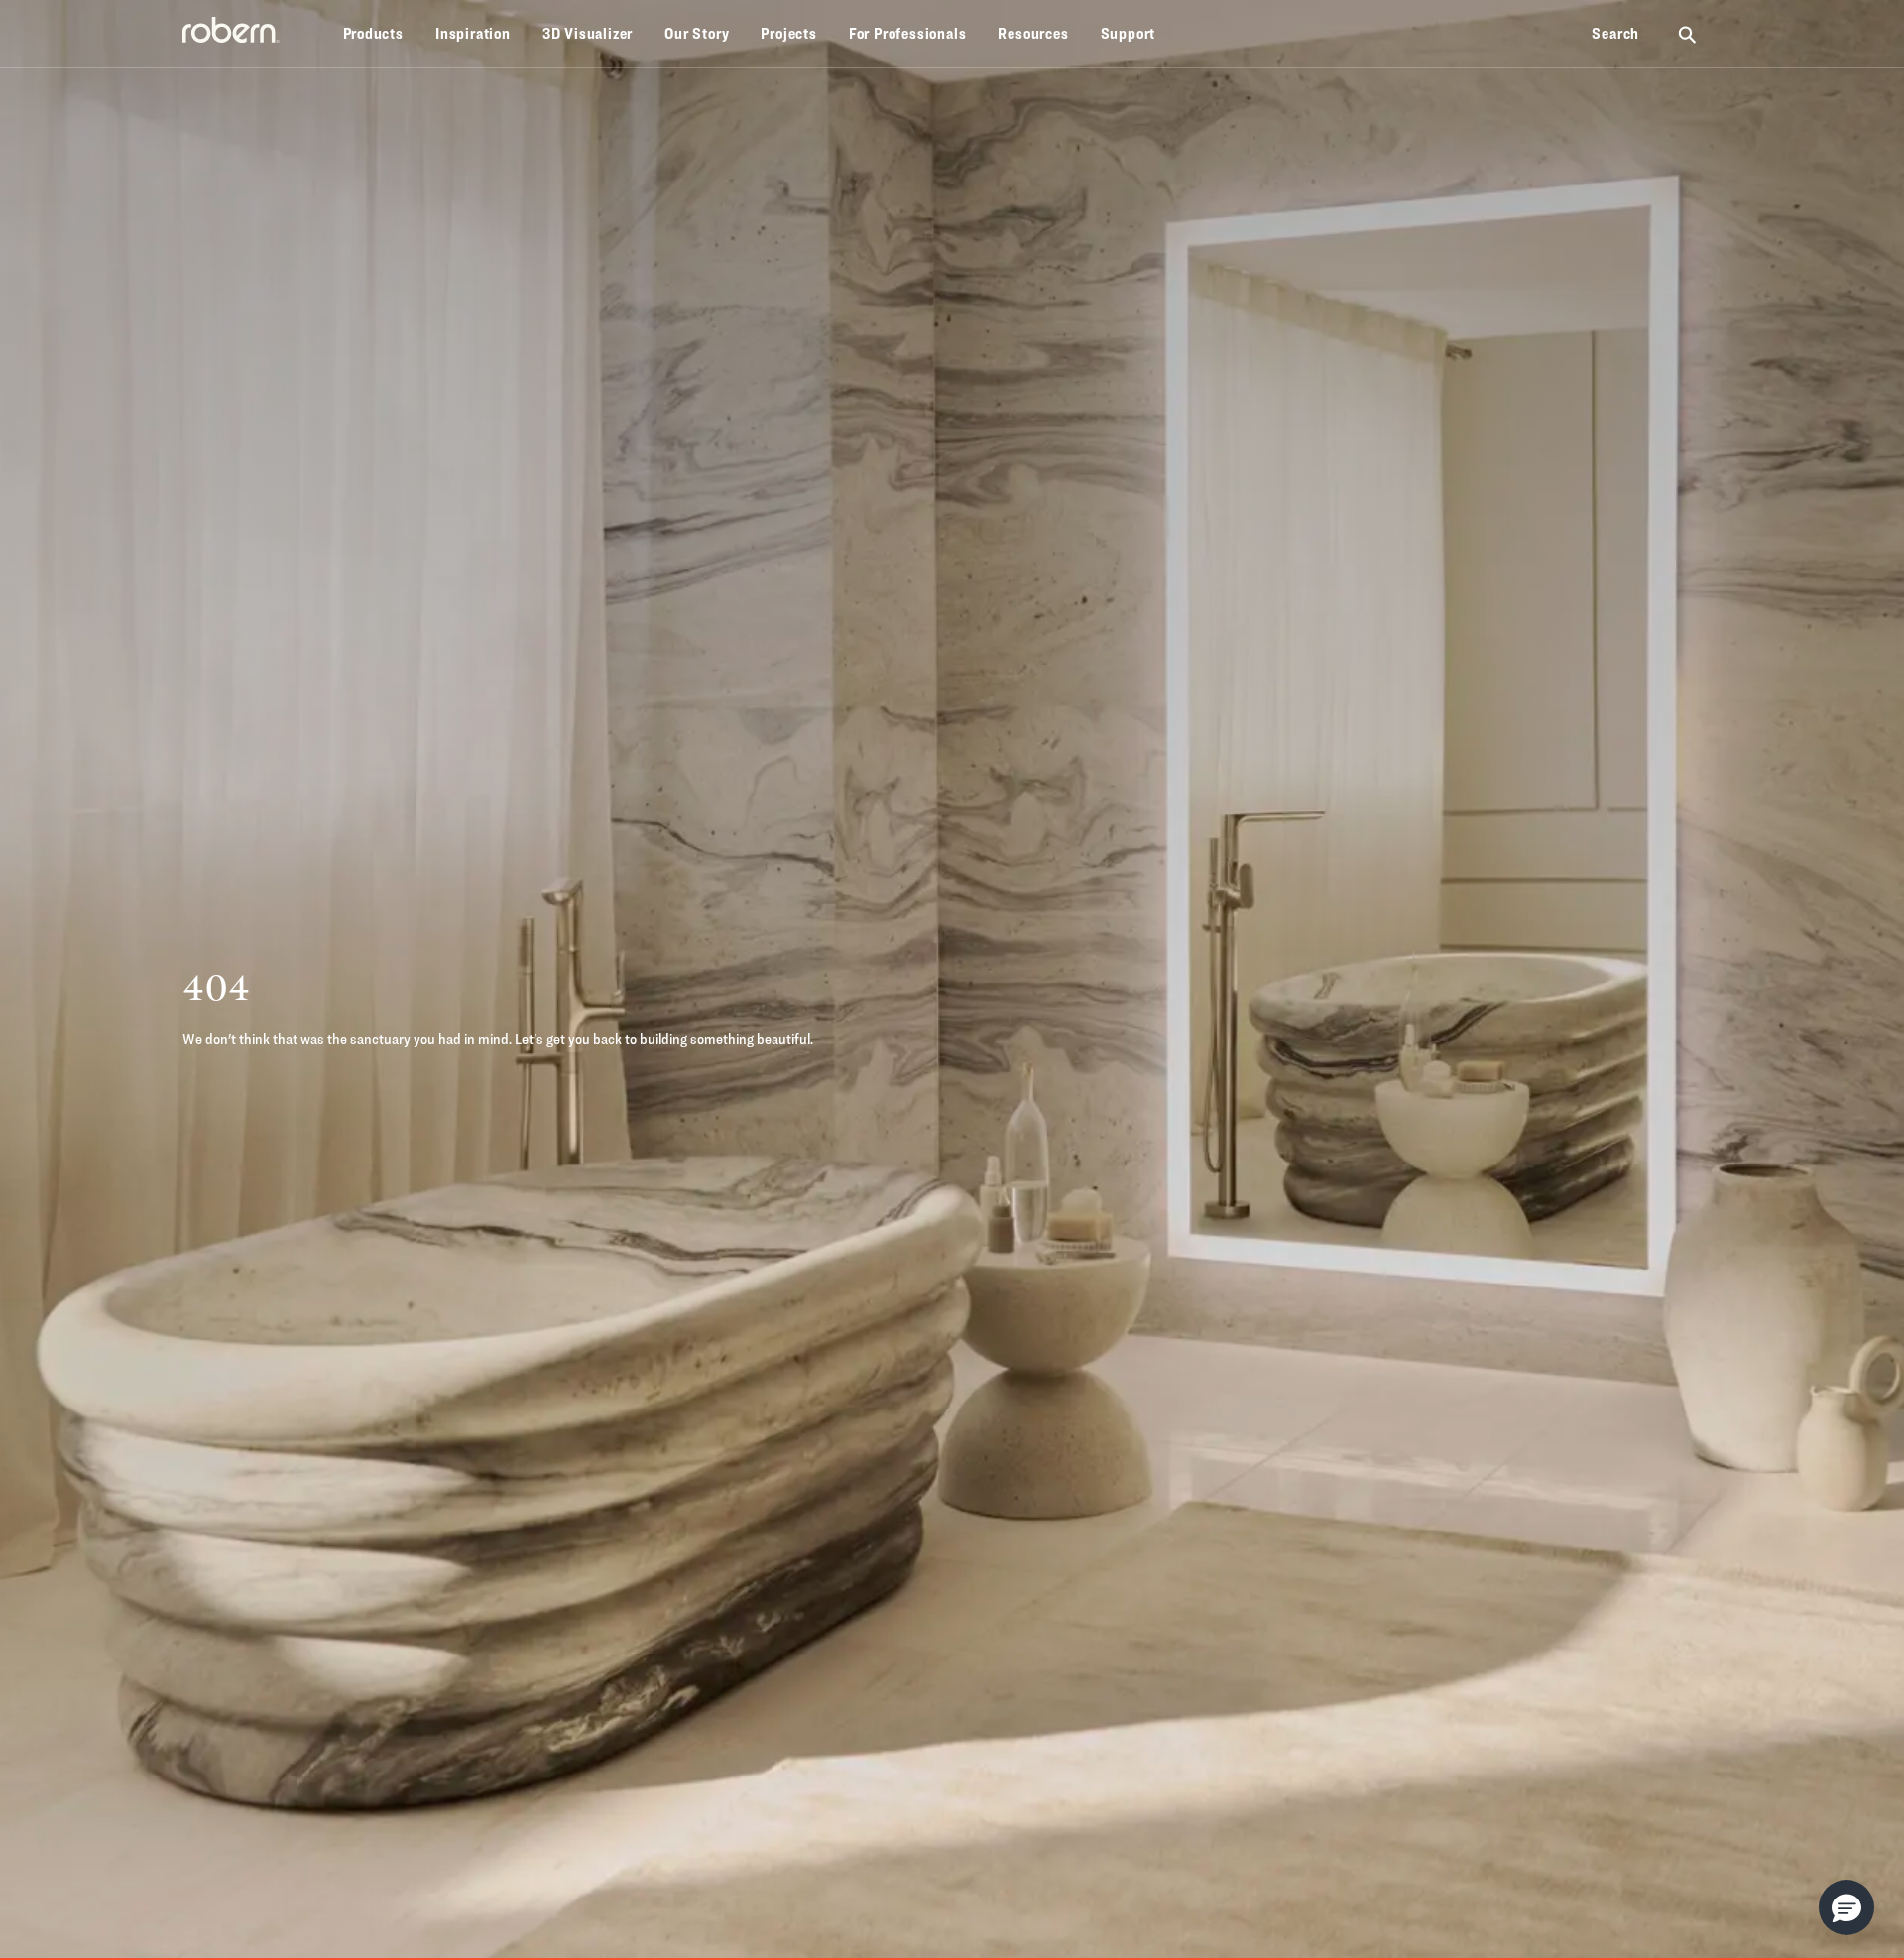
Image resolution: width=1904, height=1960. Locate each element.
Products (373, 33)
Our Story (697, 33)
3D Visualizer (588, 33)
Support (1129, 33)
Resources (1033, 33)
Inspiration (473, 33)
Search (1615, 33)
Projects (788, 33)
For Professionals (908, 33)
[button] (1846, 1907)
